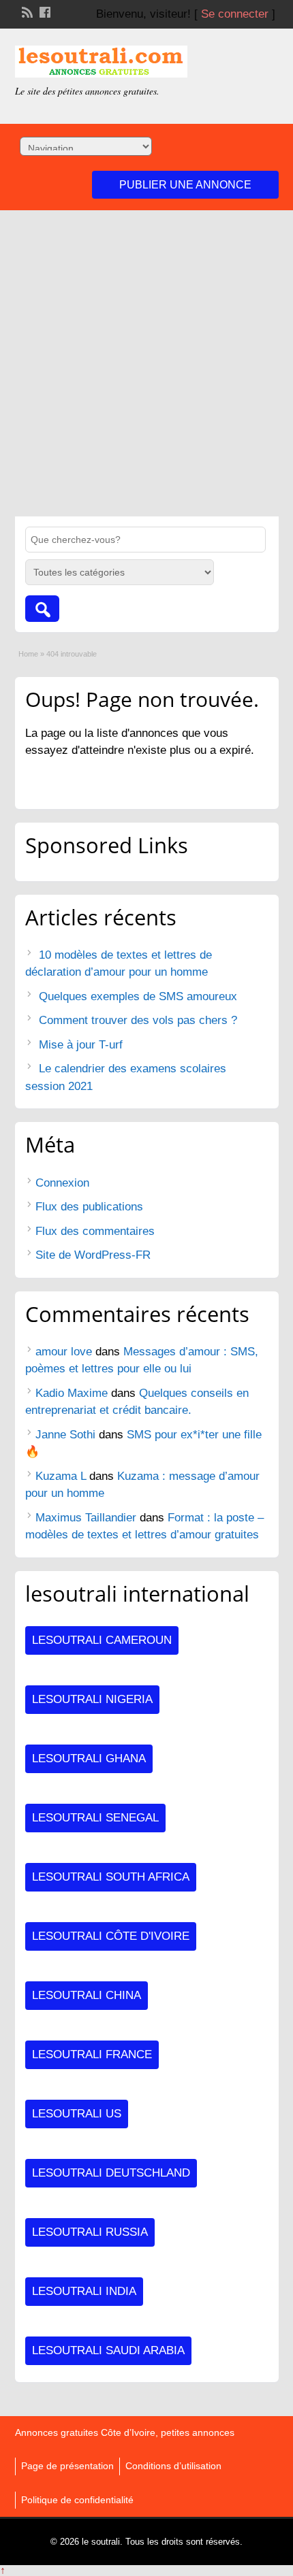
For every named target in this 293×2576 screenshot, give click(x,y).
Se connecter (235, 14)
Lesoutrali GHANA (89, 1758)
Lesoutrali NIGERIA (92, 1699)
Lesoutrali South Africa (111, 1877)
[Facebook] (44, 11)
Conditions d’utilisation (173, 2466)
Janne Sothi (65, 1435)
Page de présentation (67, 2466)
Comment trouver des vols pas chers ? (138, 1020)
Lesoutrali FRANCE (92, 2054)
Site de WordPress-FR (93, 1255)
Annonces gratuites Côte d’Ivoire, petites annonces (125, 2432)
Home (28, 654)
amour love (64, 1352)
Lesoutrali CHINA (87, 1995)
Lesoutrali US (77, 2114)
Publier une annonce (185, 185)
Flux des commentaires (95, 1231)
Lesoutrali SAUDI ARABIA (108, 2350)
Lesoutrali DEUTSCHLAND (111, 2173)
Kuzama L (61, 1476)
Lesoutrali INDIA (84, 2291)
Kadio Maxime (72, 1393)
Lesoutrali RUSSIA (90, 2232)
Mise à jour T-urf (81, 1045)
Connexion (62, 1183)
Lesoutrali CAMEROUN (102, 1640)
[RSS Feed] (26, 11)
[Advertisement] (146, 363)
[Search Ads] (42, 609)
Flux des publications (89, 1207)
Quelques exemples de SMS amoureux (138, 996)
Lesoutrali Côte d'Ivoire (111, 1936)
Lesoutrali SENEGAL (95, 1818)
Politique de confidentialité (77, 2500)
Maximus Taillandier (86, 1518)
